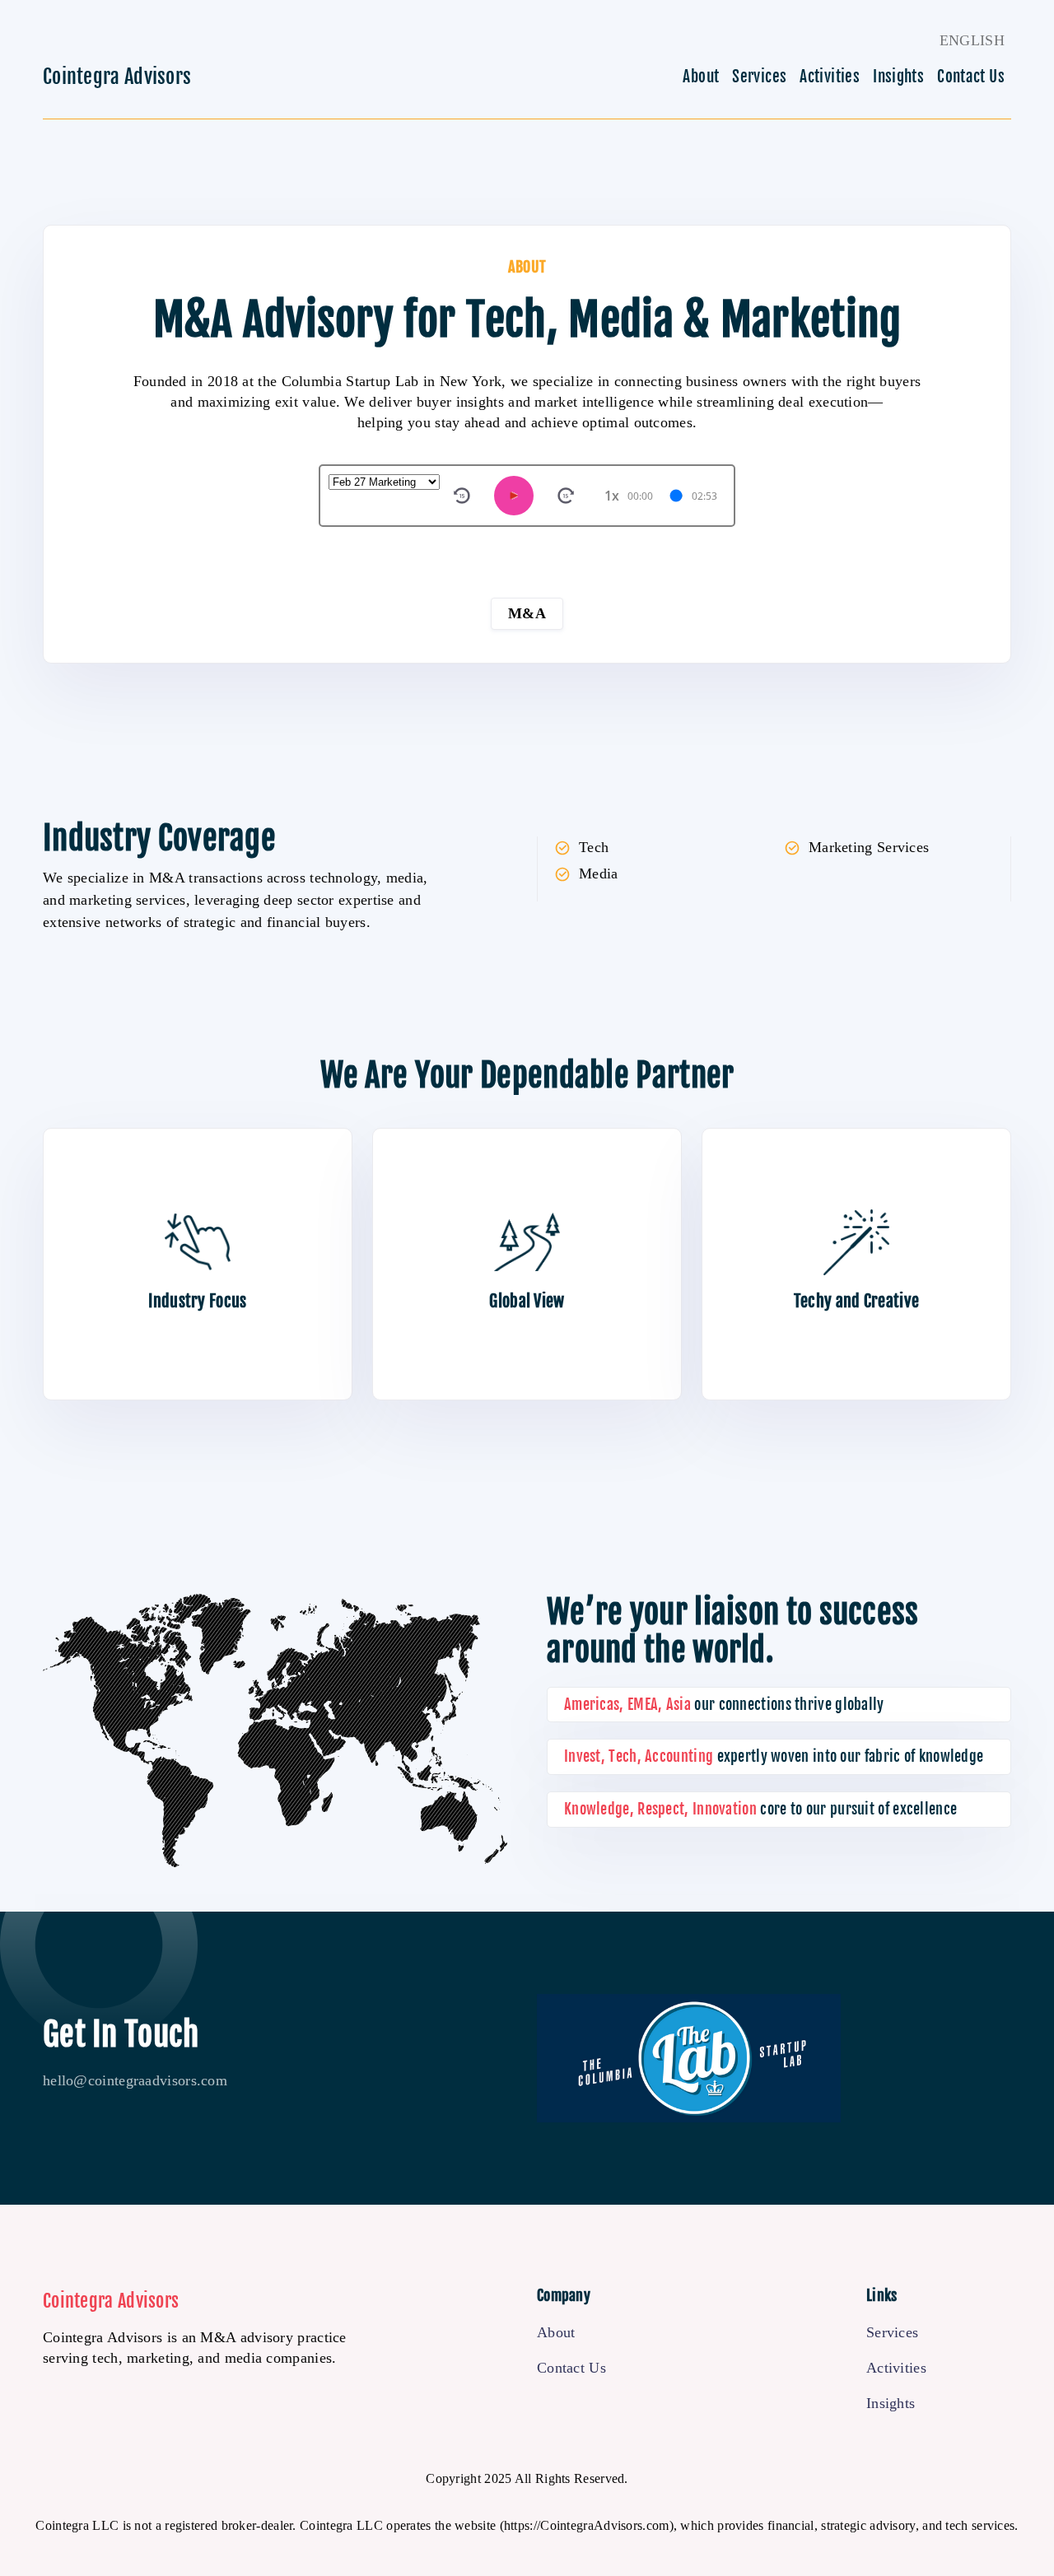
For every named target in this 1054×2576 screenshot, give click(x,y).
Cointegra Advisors (117, 77)
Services (759, 77)
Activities (830, 77)
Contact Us (971, 77)
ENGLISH (972, 40)
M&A (527, 613)
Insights (898, 77)
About (701, 77)
